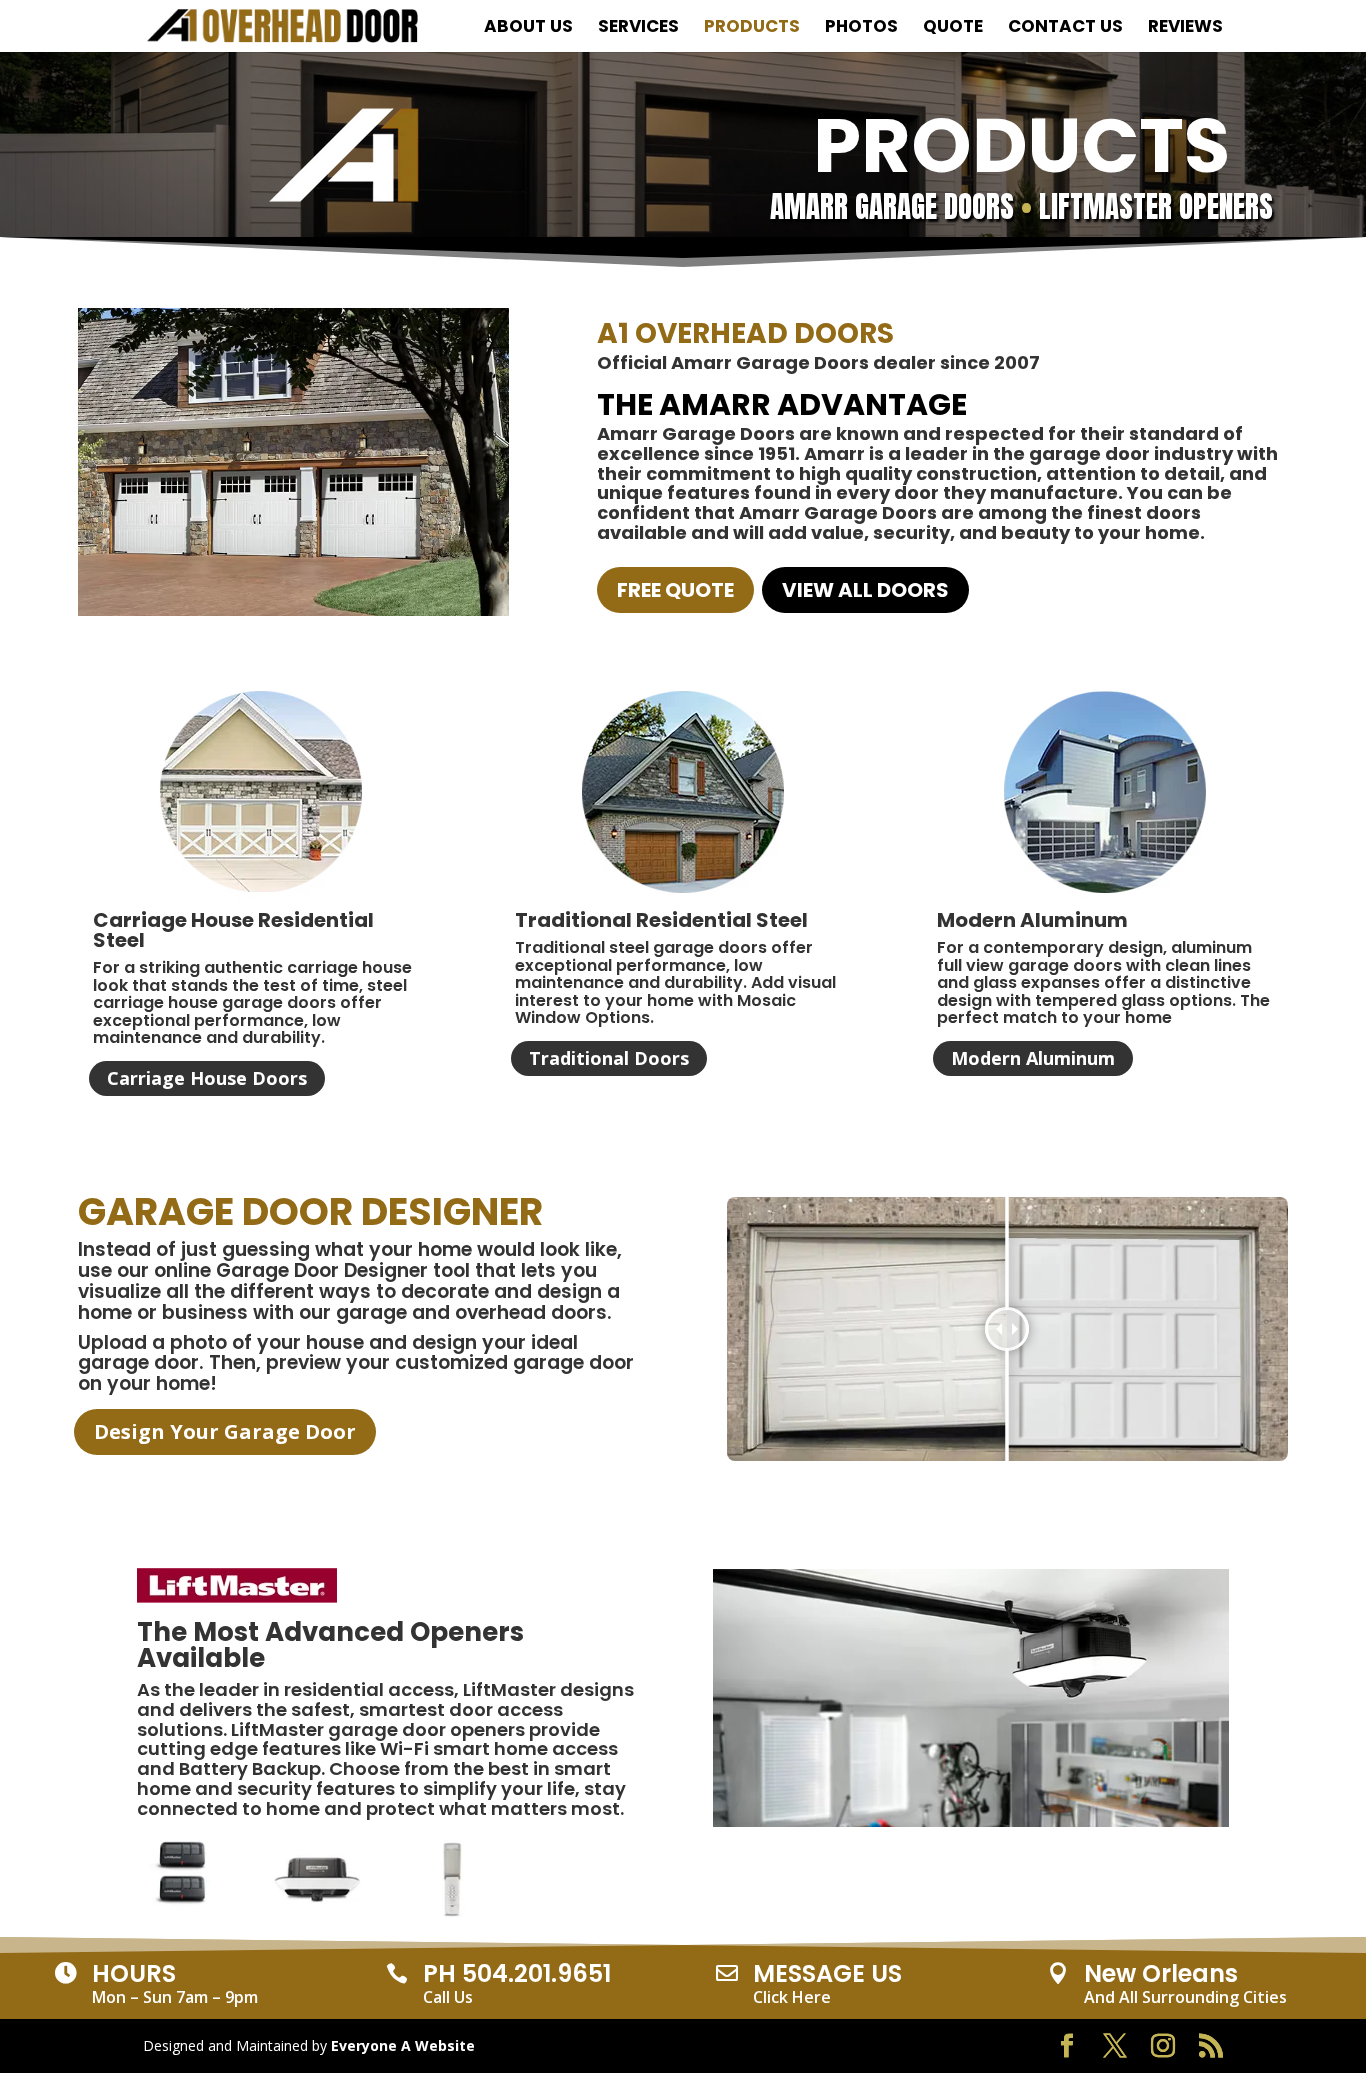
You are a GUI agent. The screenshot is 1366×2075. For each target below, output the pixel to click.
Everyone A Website (403, 2045)
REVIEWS (1185, 28)
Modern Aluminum (1033, 1058)
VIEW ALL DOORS (865, 590)
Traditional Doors (609, 1058)
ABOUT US (528, 28)
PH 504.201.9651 (517, 1973)
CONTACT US (1065, 28)
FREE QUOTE (675, 590)
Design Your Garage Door (225, 1431)
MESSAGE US (827, 1973)
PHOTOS (861, 28)
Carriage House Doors (207, 1078)
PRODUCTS (752, 28)
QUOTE (953, 28)
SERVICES (638, 28)
